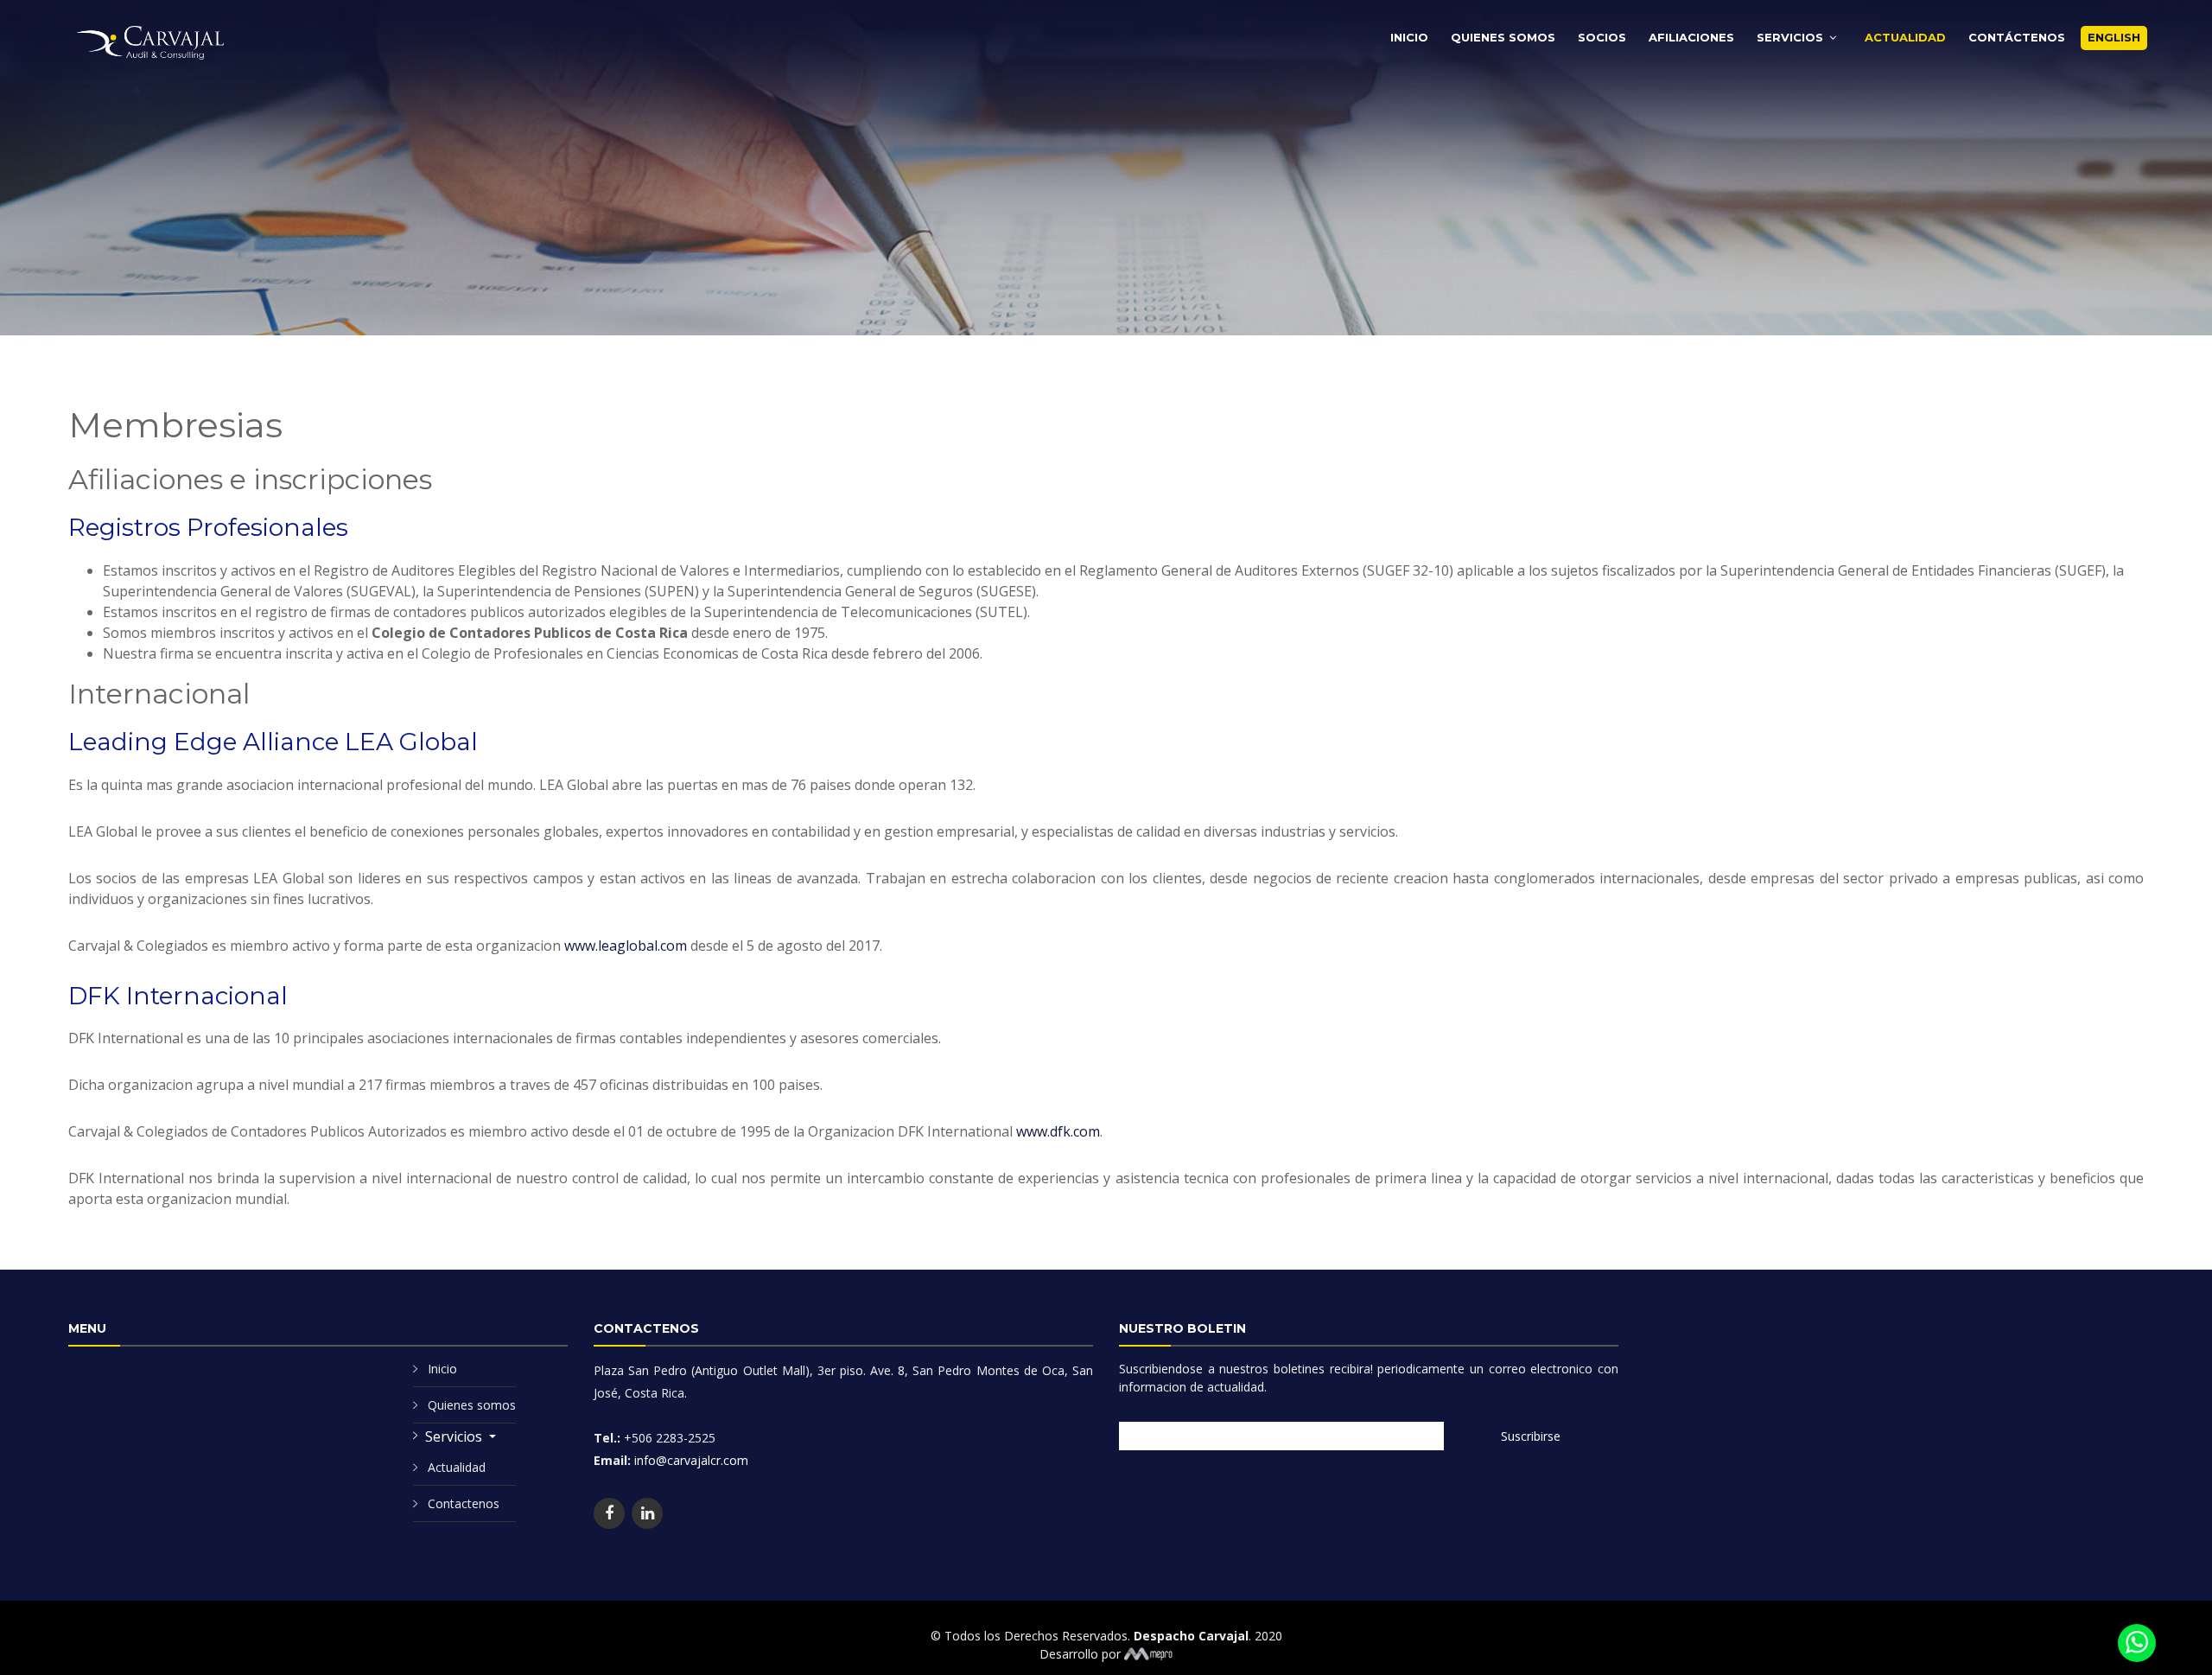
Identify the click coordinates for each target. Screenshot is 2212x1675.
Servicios (1790, 37)
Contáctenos (2017, 37)
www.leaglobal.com (626, 946)
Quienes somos (472, 1405)
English (2114, 37)
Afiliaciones (1691, 37)
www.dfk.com (1058, 1131)
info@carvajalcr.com (690, 1460)
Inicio (1409, 37)
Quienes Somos (1503, 37)
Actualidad (1905, 37)
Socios (1602, 37)
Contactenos (464, 1503)
